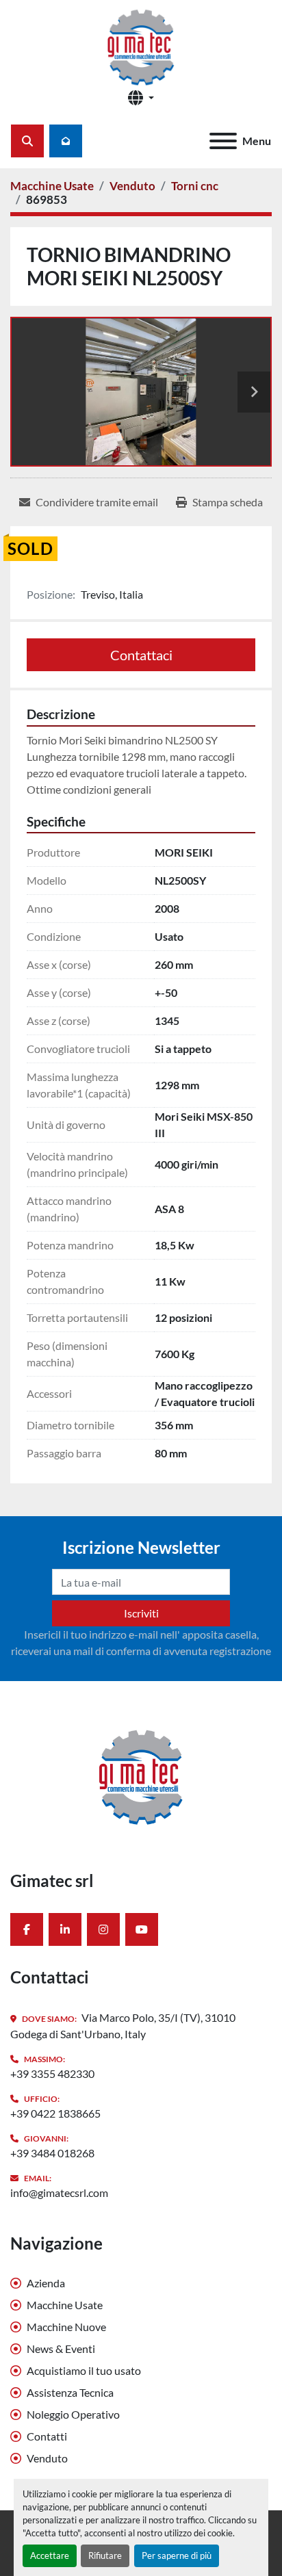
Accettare (50, 2555)
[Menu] (223, 141)
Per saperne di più (177, 2555)
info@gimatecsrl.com (59, 2193)
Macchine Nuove (66, 2327)
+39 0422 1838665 (55, 2113)
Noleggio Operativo (73, 2414)
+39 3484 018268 (52, 2153)
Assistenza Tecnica (70, 2392)
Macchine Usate (65, 2305)
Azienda (46, 2283)
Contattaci (141, 655)
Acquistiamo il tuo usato (84, 2370)
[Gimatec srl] (141, 1774)
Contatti (47, 2436)
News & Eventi (61, 2349)
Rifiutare (105, 2555)
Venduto (47, 2458)
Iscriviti (141, 1613)
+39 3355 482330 (52, 2073)
